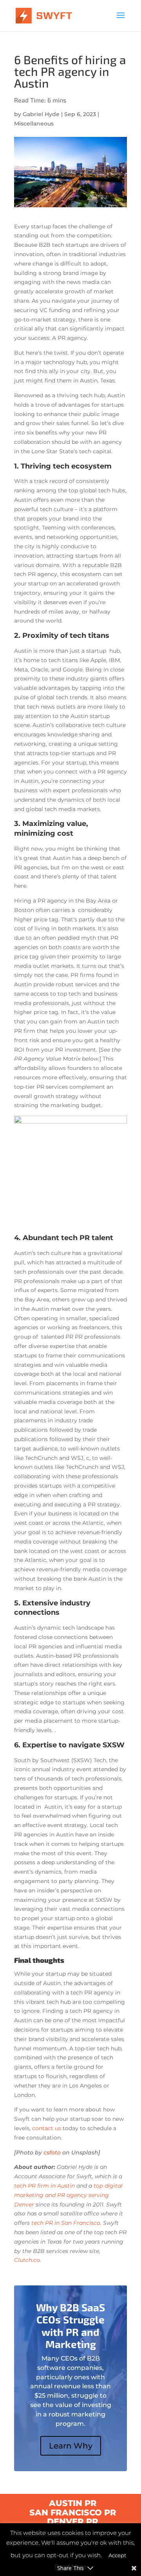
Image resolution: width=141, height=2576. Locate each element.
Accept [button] (117, 2555)
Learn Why (71, 2446)
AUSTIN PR (73, 2503)
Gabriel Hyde (41, 114)
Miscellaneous (34, 124)
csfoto (52, 2152)
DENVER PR (73, 2521)
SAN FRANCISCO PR (73, 2512)
